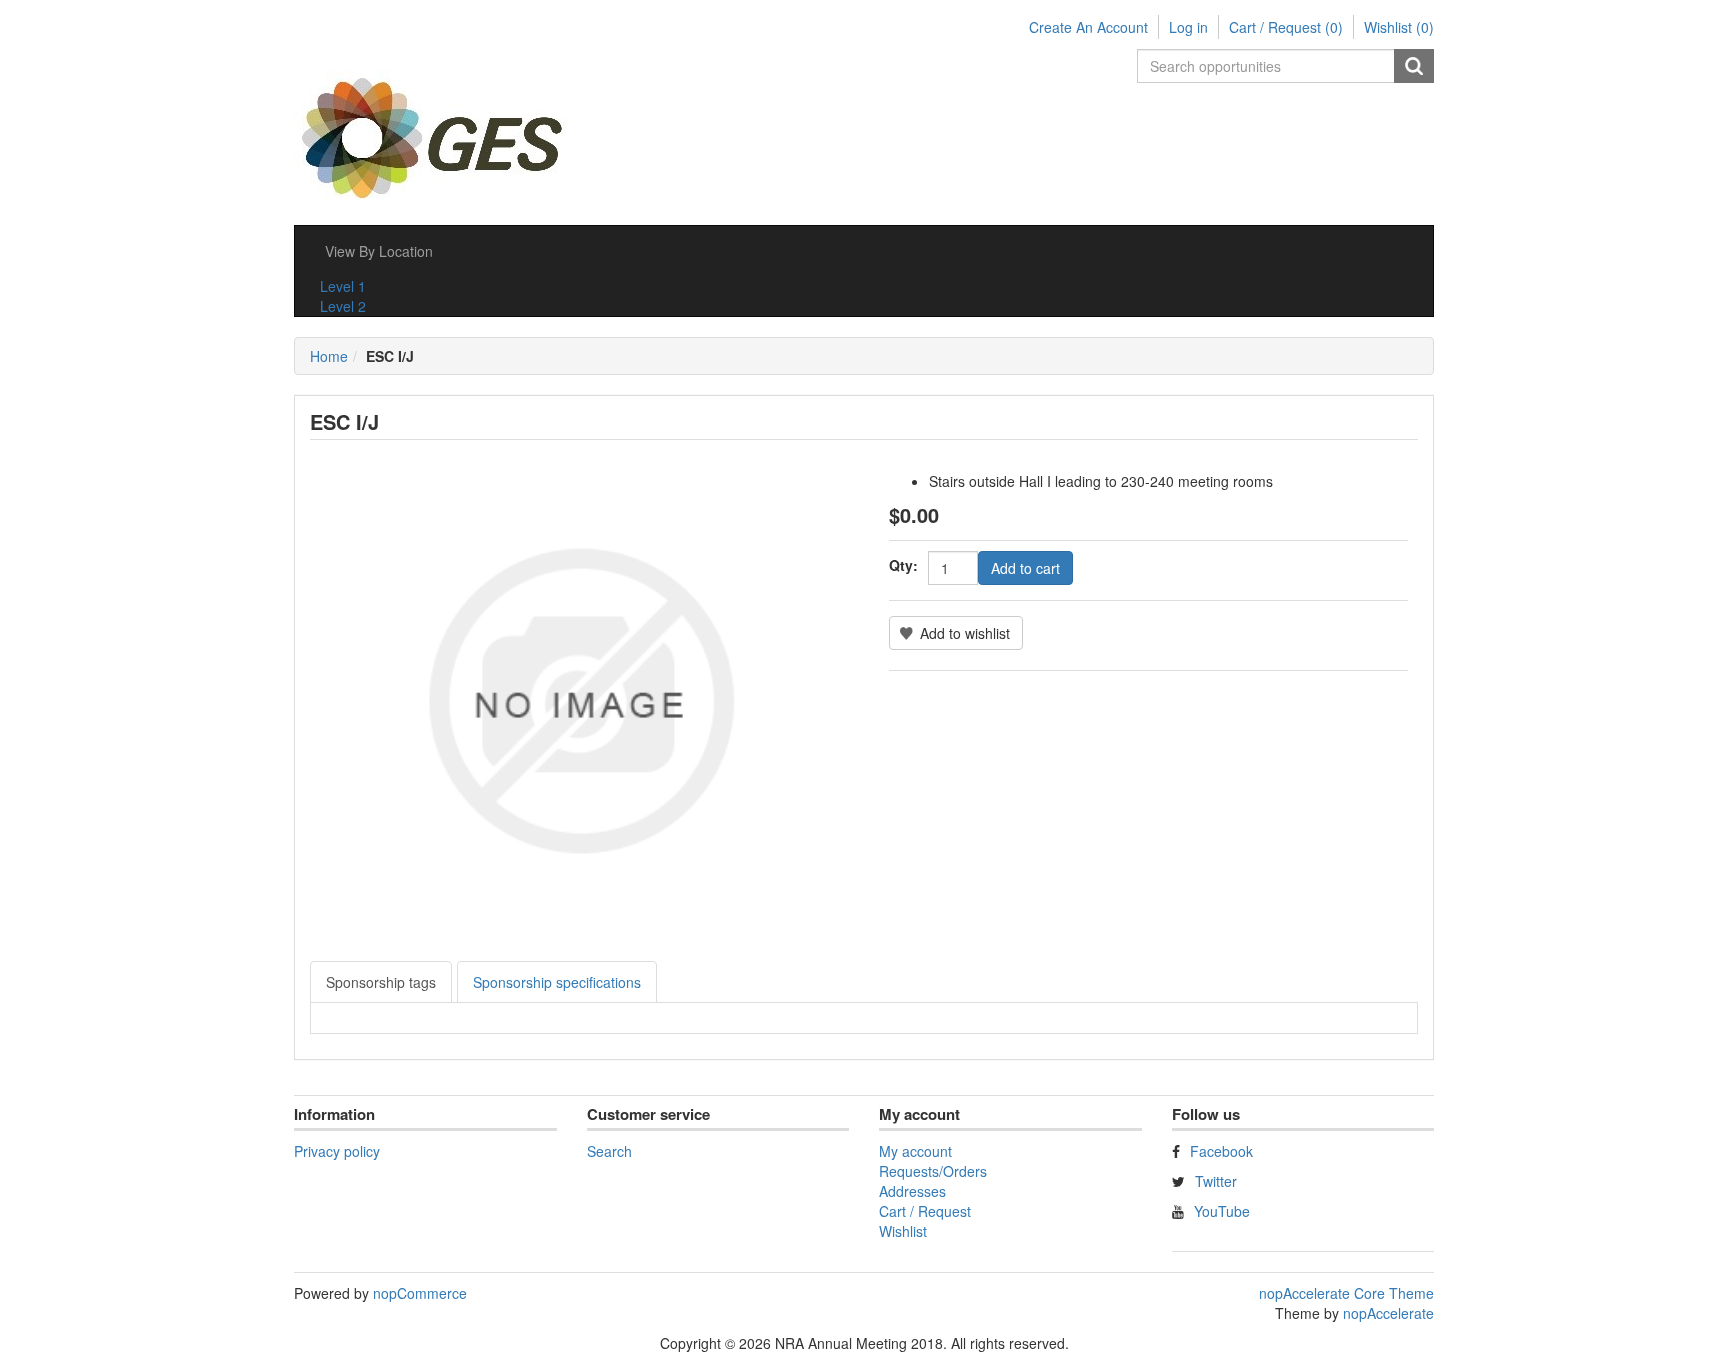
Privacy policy (337, 1151)
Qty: (903, 565)
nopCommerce (420, 1293)
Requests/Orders (933, 1171)
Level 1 (343, 286)
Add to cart (1025, 568)
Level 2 (343, 306)
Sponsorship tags (381, 982)
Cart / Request (925, 1211)
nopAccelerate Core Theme (1346, 1293)
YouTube (1222, 1211)
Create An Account (1088, 27)
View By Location (379, 251)
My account (915, 1151)
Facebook (1221, 1151)
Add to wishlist (965, 633)
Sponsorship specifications (557, 982)
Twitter (1216, 1181)
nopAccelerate (1388, 1313)
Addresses (912, 1191)
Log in (1188, 27)
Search (1414, 66)
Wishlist (903, 1231)
